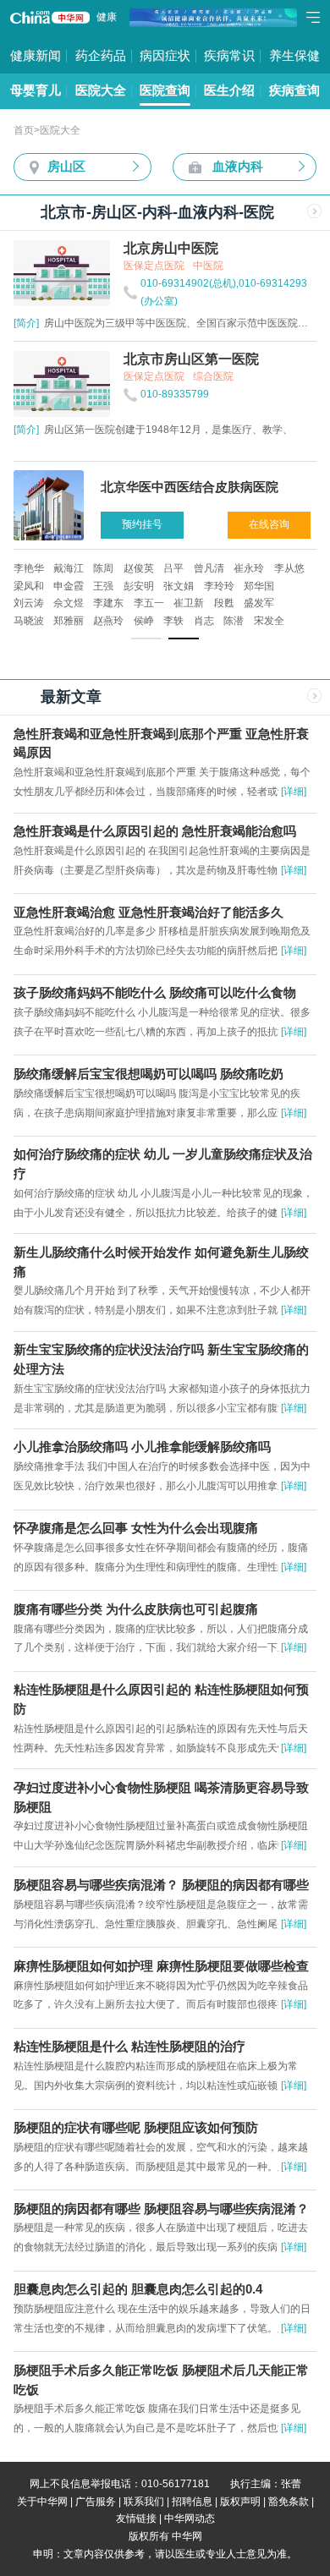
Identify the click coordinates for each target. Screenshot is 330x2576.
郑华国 (259, 586)
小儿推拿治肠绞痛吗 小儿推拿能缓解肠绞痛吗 (142, 1447)
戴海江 (69, 568)
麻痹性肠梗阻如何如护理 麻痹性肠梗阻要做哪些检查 (161, 1966)
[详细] (294, 792)
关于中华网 (42, 2502)
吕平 (173, 568)
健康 (107, 17)
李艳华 (29, 568)
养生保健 (294, 56)
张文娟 (179, 586)
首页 (24, 130)
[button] (146, 639)
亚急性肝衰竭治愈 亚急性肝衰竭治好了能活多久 (148, 913)
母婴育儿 (36, 90)
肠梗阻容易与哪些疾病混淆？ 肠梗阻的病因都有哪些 (161, 1885)
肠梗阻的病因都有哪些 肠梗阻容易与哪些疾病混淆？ (161, 2209)
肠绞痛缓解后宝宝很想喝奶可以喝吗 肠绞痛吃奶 (148, 1074)
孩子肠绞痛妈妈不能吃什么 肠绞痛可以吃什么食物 (155, 993)
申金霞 (69, 586)
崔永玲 (249, 568)
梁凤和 (29, 586)
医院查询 (165, 90)
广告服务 (96, 2502)
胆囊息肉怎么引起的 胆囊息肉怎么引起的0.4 (138, 2289)
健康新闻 (36, 56)
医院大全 (101, 90)
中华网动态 (190, 2518)
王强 (103, 586)
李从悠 (289, 568)
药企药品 (101, 56)
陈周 (103, 568)
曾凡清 (209, 568)
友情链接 (136, 2518)
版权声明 (240, 2502)
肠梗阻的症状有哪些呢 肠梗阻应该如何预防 (136, 2128)
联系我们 (144, 2502)
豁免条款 (289, 2502)
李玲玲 (219, 586)
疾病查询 (294, 90)
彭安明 (139, 586)
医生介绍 (229, 90)
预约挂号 (142, 524)
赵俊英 (139, 568)
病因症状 (165, 56)
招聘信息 (192, 2502)
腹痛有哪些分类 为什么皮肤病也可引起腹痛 (136, 1609)
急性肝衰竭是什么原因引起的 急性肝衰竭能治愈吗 (155, 831)
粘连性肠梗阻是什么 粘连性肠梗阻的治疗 (129, 2047)
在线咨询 (269, 524)
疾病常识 (229, 56)
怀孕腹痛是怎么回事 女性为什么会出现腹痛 (136, 1528)
